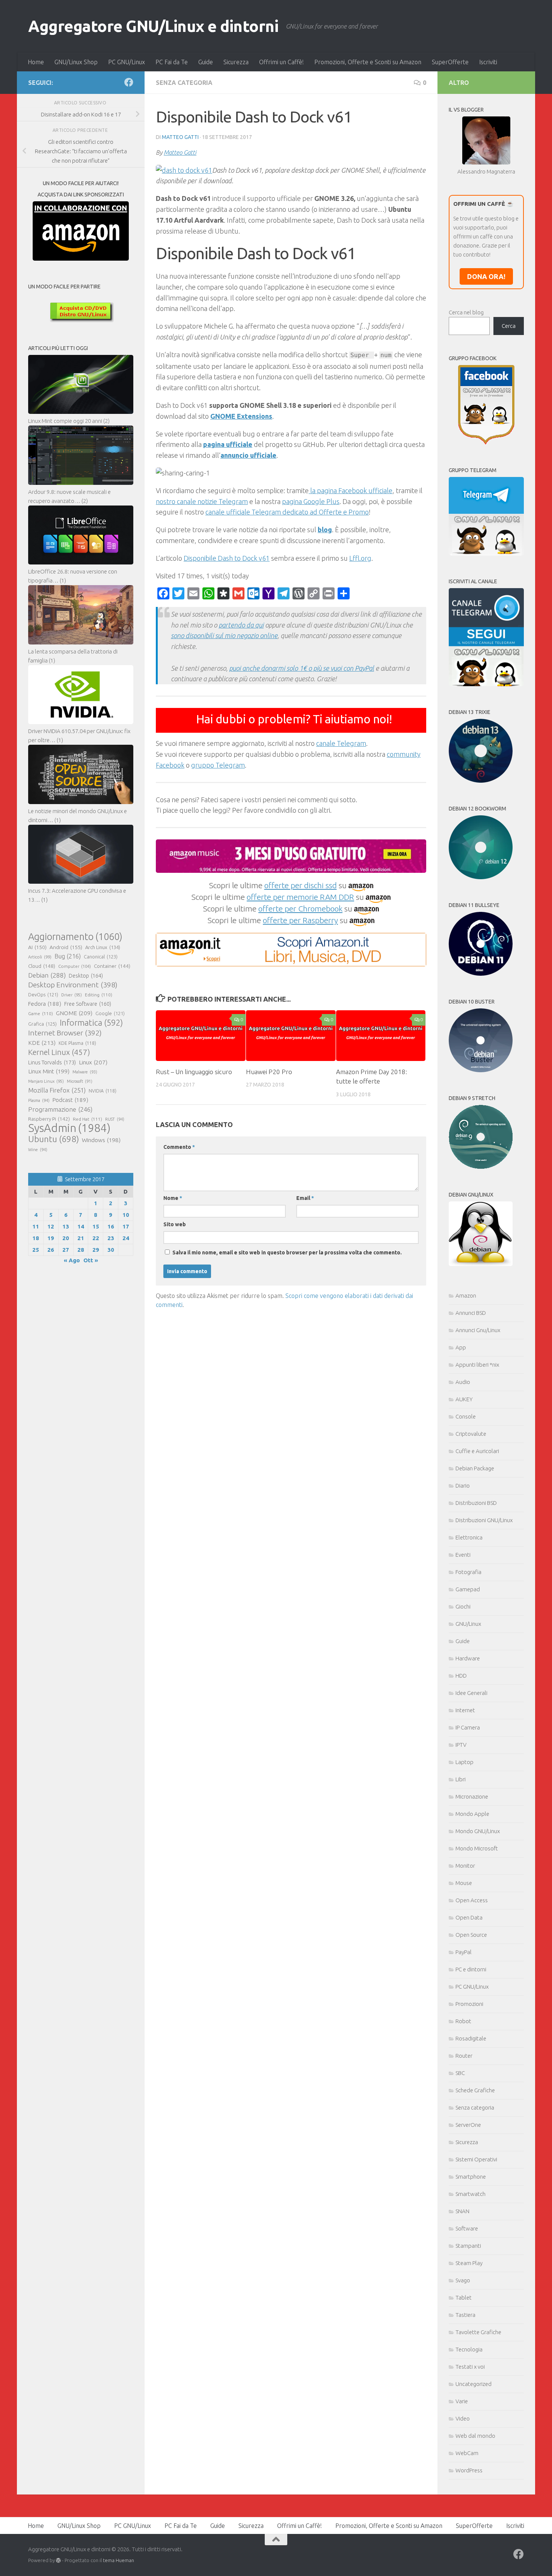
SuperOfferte (450, 62)
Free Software (88, 1004)
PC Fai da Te (172, 62)
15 (96, 1226)
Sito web (175, 1224)
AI (37, 947)
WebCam (467, 2453)
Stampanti (468, 2246)
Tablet (464, 2298)
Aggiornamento (75, 937)
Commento (179, 1147)
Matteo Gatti (180, 137)
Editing (99, 995)
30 (111, 1250)
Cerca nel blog (466, 312)
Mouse (464, 1883)
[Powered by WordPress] (58, 2560)
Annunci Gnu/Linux (478, 1330)
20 (66, 1238)
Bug (68, 956)
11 (36, 1226)
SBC (460, 2073)
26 (51, 1250)
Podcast (70, 1100)
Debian (47, 975)
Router (464, 2056)
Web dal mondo (475, 2436)
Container (112, 966)
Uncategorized (474, 2384)
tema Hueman (118, 2560)
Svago (463, 2280)
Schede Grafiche (475, 2090)
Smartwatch (471, 2194)
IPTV (461, 1745)
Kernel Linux (59, 1052)
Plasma (39, 1100)
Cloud (42, 966)
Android (66, 947)
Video (463, 2418)
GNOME (74, 1013)
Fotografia (468, 1572)
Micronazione (472, 1797)
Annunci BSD (471, 1313)
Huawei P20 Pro (269, 1072)
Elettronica (469, 1537)
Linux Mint (49, 1071)
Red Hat (87, 1119)
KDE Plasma (77, 1043)
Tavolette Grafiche (478, 2332)
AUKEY (464, 1399)
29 (96, 1250)
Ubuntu (54, 1139)
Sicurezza (236, 62)
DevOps (43, 994)
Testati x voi (470, 2367)
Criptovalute (471, 1434)
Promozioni (469, 2004)
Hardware (468, 1658)
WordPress (469, 2470)
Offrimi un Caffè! (281, 62)
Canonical (101, 957)
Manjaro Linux (46, 1081)
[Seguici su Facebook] (129, 82)
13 (66, 1226)
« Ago (72, 1260)
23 (111, 1238)
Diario (463, 1486)
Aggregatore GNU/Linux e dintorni (153, 26)
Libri (461, 1779)
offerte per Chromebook (300, 908)
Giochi (463, 1606)
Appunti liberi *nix (477, 1365)
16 (111, 1226)
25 (36, 1250)
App (461, 1347)
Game (41, 1013)
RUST (115, 1119)
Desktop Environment (73, 985)
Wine (38, 1150)
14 (81, 1226)
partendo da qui (241, 625)
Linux (93, 1062)
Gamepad (468, 1589)
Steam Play (469, 2263)
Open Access (472, 1900)
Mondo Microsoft (477, 1848)
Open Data (469, 1917)
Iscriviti (488, 62)
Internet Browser (65, 1033)
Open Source (471, 1935)
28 (81, 1250)
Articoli (40, 957)
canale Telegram (341, 743)
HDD (461, 1676)
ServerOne (468, 2125)
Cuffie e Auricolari (477, 1451)
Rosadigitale (471, 2038)
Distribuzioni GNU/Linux (484, 1520)
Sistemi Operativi (476, 2159)
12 (51, 1226)
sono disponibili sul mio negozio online (224, 635)
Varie (462, 2401)
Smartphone (471, 2177)
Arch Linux (103, 947)
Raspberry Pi (49, 1119)
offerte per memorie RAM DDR (300, 897)
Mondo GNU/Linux (478, 1831)
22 (96, 1238)
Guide (206, 62)
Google (110, 1013)
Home (36, 62)
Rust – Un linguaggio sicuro (194, 1072)
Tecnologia (469, 2349)
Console (466, 1416)
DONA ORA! (486, 276)
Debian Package (475, 1468)
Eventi (463, 1555)
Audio (463, 1382)
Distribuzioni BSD (476, 1503)
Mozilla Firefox (57, 1090)
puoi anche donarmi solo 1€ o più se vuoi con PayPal (302, 668)
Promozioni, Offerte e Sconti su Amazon (368, 62)
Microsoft (80, 1081)
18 (36, 1238)
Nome (173, 1198)
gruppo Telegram (218, 765)
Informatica (91, 1023)
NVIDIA (103, 1091)
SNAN (462, 2211)
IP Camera (468, 1727)
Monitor (465, 1866)
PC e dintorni (471, 1969)
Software (467, 2228)
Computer (75, 966)
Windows (101, 1140)
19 (51, 1238)
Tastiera (465, 2315)
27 (66, 1250)
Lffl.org (360, 558)
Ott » (91, 1260)
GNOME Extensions (241, 416)
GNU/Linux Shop (76, 62)
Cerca (509, 326)
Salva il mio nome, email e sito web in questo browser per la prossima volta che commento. (287, 1253)
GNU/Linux (468, 1624)
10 (126, 1215)
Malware (85, 1072)
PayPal (464, 1952)
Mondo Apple (472, 1814)
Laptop (465, 1762)
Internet (465, 1710)
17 (126, 1226)
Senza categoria (184, 83)
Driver (72, 995)
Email (305, 1198)
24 (126, 1238)
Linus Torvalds (52, 1062)
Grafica (42, 1024)
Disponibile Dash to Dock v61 (227, 558)
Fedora (45, 1004)
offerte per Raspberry (300, 920)
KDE (42, 1043)
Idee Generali (471, 1693)
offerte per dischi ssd (301, 885)
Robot (463, 2021)
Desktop (86, 976)
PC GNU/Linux (127, 62)
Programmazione (60, 1109)
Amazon (466, 1296)
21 (81, 1238)
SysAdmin (69, 1128)
